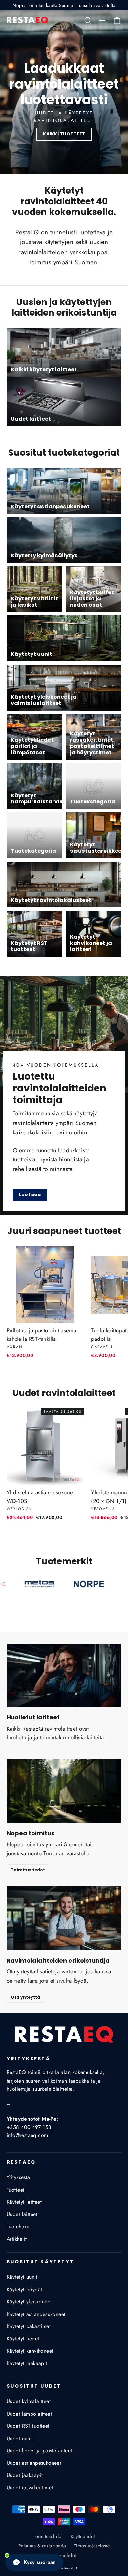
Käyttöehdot (83, 2536)
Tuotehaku (18, 2226)
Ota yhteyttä (25, 1997)
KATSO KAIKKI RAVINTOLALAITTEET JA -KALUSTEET (64, 134)
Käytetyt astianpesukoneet (36, 2314)
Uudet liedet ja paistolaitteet (39, 2451)
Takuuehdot (64, 2555)
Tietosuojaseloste (92, 2546)
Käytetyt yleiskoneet (29, 2302)
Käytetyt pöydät (24, 2289)
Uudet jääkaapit (25, 2475)
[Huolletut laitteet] (64, 1676)
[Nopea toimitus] (64, 1791)
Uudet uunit (20, 2438)
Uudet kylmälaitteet (29, 2401)
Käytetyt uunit (22, 2277)
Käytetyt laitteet (24, 2202)
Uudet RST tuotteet (28, 2426)
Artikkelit (17, 2239)
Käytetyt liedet (23, 2339)
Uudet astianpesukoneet (34, 2463)
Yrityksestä (18, 2177)
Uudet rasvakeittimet (30, 2488)
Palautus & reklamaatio (42, 2546)
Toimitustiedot (28, 1870)
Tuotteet (15, 2190)
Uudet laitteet (22, 2214)
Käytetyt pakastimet (29, 2326)
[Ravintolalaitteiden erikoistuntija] (64, 1918)
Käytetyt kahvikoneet (30, 2351)
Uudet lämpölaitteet (29, 2414)
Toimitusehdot (48, 2536)
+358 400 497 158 (29, 2127)
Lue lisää (30, 1195)
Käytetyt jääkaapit (27, 2363)
